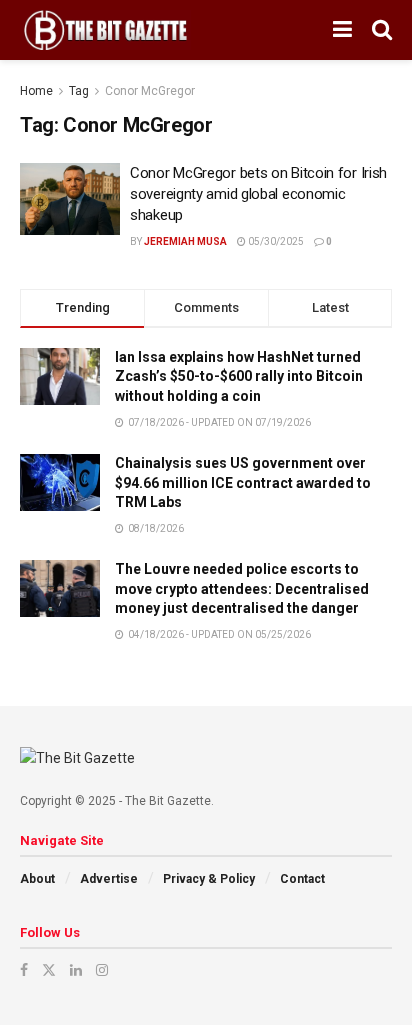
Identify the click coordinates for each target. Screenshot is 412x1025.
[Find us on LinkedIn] (76, 970)
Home (36, 91)
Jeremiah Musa (185, 241)
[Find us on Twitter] (49, 970)
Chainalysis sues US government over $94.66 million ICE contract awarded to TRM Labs (243, 482)
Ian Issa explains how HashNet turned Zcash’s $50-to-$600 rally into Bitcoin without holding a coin (239, 376)
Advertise (109, 879)
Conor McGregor (150, 91)
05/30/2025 (275, 241)
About (37, 879)
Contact (302, 879)
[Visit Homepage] (105, 30)
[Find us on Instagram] (102, 970)
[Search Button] (382, 30)
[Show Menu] (342, 30)
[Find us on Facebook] (24, 970)
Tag (79, 91)
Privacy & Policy (209, 879)
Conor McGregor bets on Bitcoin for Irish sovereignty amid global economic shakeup (258, 194)
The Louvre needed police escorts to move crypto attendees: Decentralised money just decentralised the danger (242, 588)
